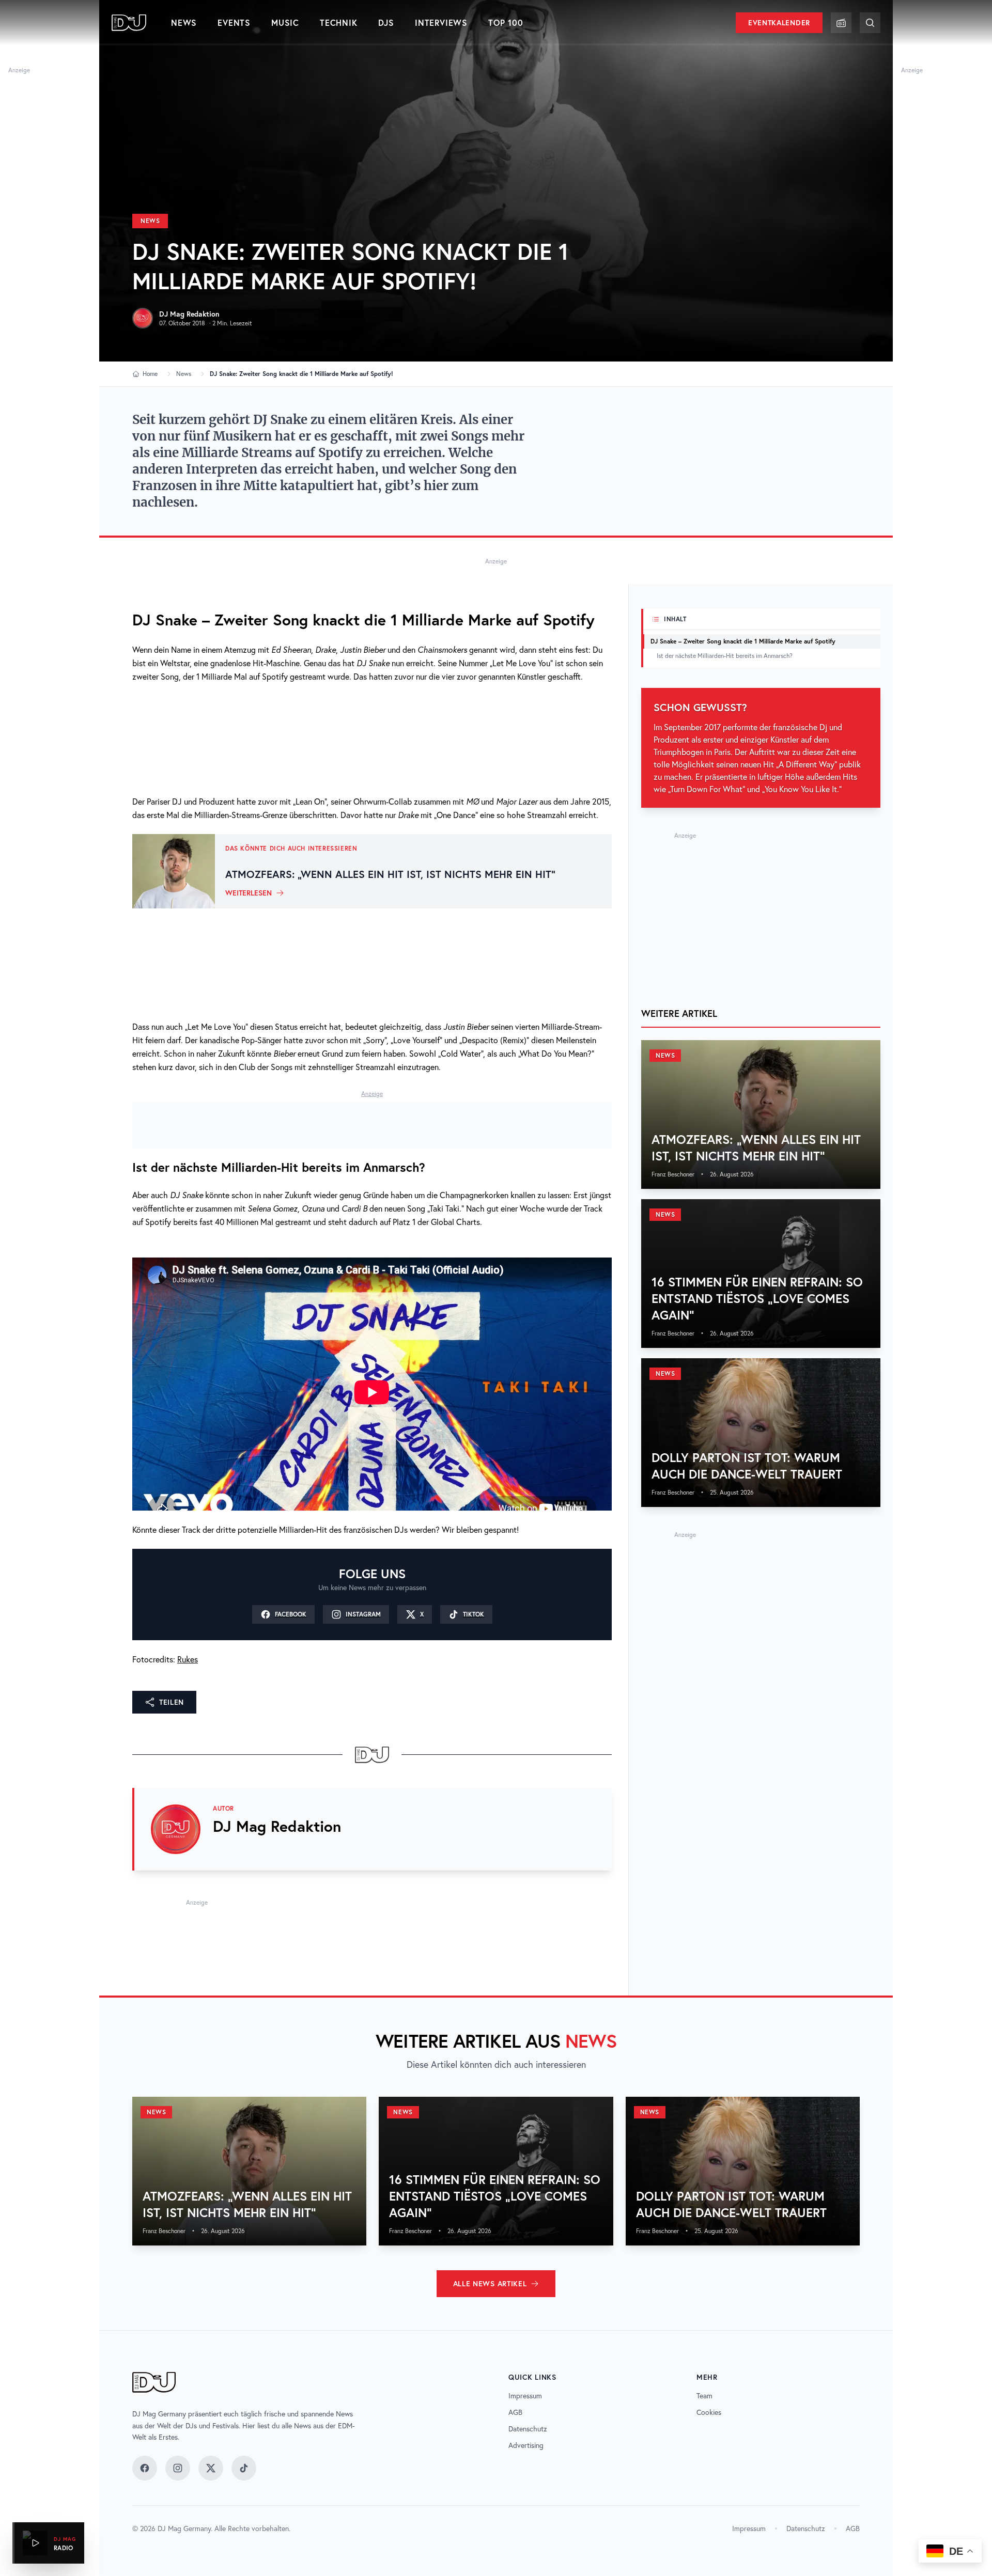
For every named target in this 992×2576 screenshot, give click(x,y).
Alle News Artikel (490, 2284)
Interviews (441, 22)
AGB (515, 2412)
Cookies (709, 2412)
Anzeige (19, 70)
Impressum (525, 2396)
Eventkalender (779, 23)
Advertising (526, 2445)
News (184, 22)
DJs (386, 22)
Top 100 (506, 22)
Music (285, 22)
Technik (339, 22)
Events (234, 22)
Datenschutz (528, 2429)
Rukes (188, 1659)
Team (704, 2396)
